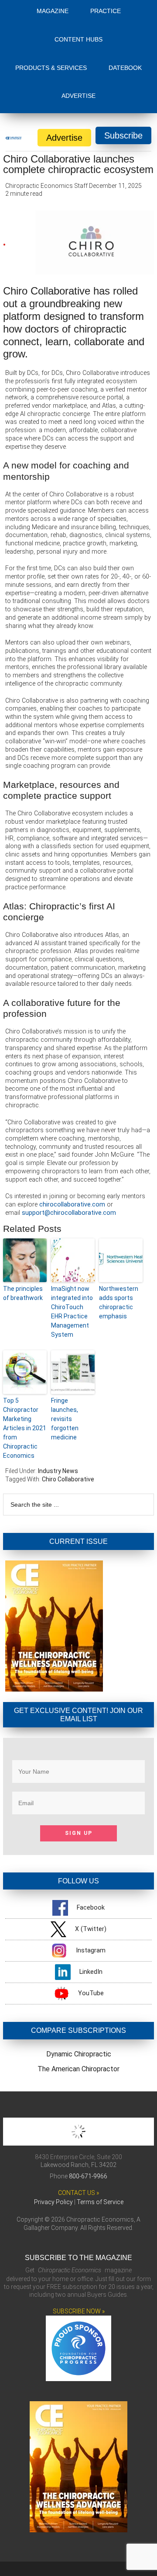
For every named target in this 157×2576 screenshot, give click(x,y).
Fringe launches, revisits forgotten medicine (65, 1419)
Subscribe (123, 135)
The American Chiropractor (78, 2069)
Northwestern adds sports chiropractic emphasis (119, 1302)
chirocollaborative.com (72, 1205)
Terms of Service (100, 2202)
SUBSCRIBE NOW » (79, 2311)
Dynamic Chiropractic (79, 2054)
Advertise (64, 138)
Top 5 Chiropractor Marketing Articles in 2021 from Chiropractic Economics (25, 1428)
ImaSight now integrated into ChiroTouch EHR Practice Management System (72, 1312)
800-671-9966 (88, 2176)
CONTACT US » (78, 2193)
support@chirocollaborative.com (69, 1213)
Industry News (58, 1471)
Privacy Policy (53, 2202)
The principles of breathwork (23, 1293)
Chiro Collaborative (68, 1479)
